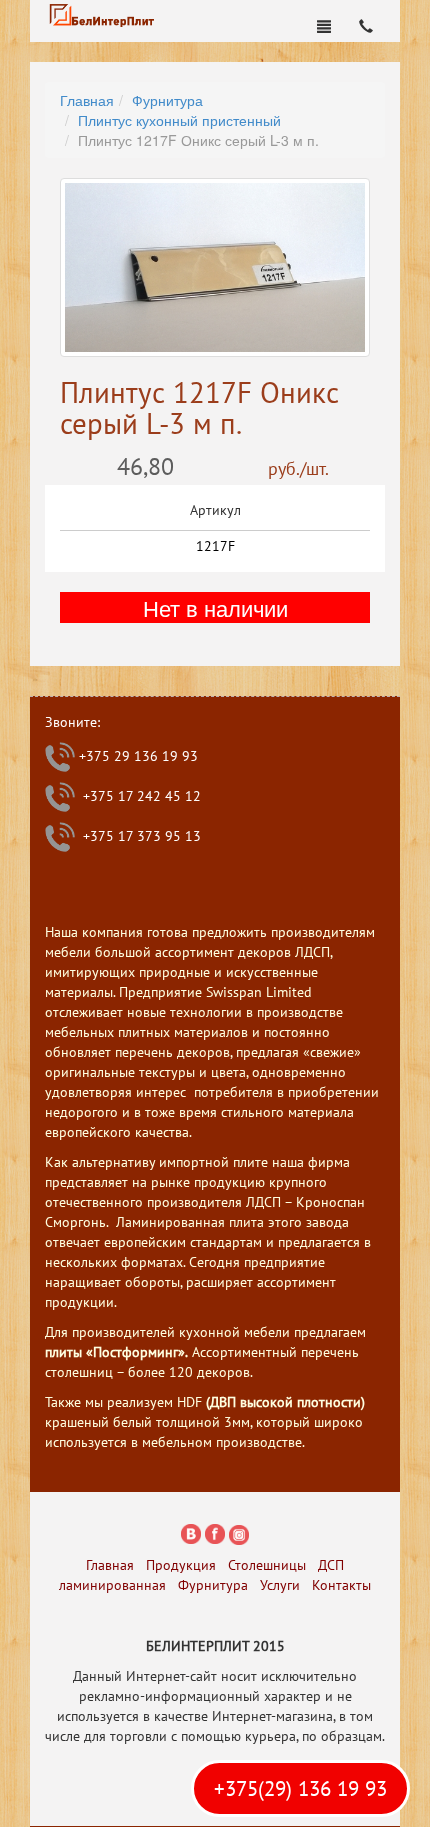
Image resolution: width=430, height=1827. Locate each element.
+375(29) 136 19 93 (300, 1788)
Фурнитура (167, 100)
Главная (87, 100)
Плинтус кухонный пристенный (179, 120)
